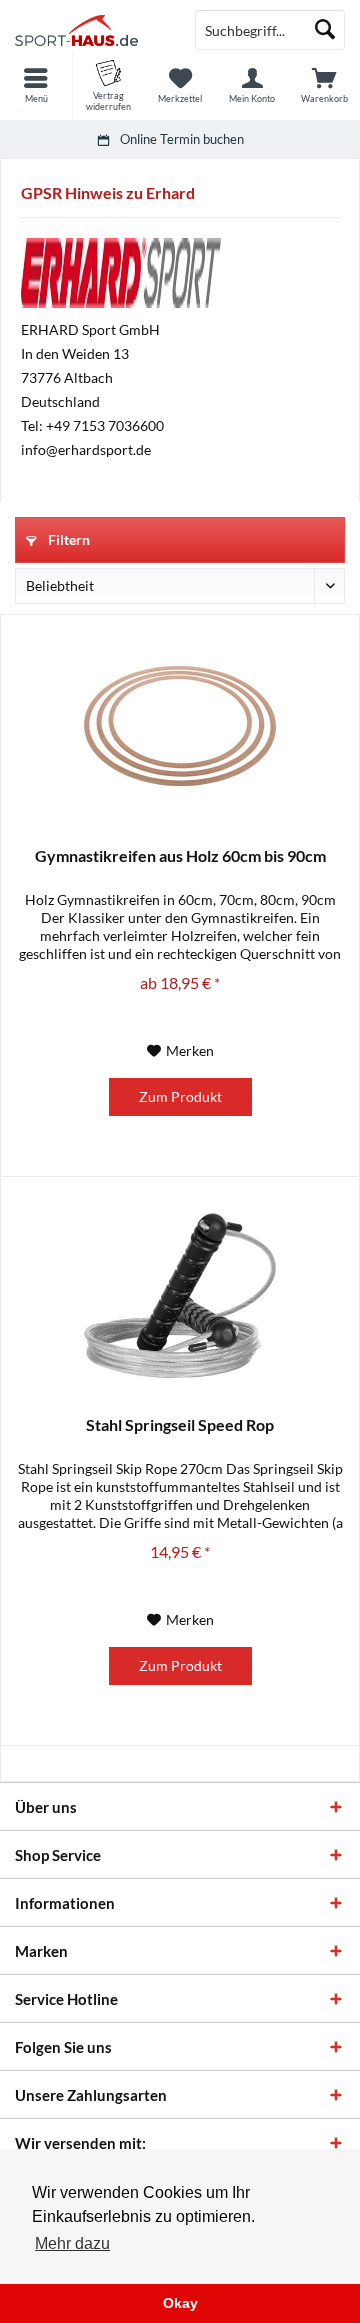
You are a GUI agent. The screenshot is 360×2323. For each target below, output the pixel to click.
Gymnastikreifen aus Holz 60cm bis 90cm (180, 855)
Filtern (67, 539)
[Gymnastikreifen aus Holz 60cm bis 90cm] (180, 726)
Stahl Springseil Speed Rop (180, 1424)
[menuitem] (36, 85)
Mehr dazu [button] (72, 2243)
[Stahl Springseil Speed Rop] (180, 1295)
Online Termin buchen (182, 139)
